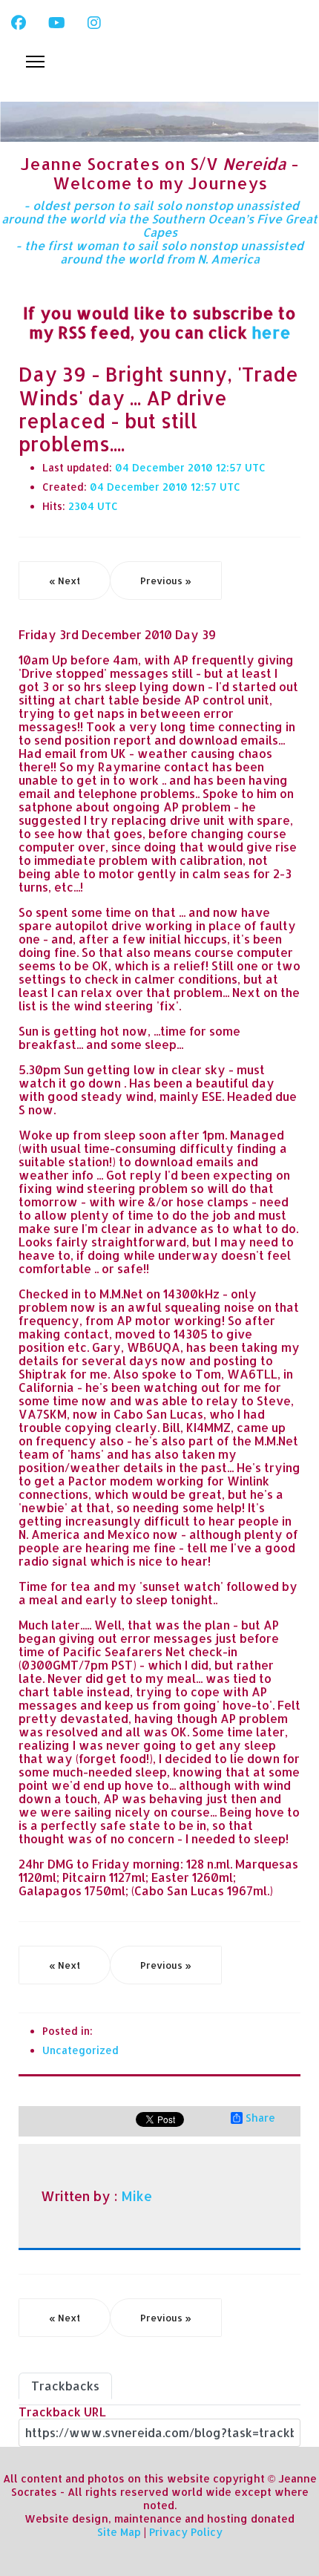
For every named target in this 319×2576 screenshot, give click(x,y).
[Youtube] (57, 22)
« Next (65, 581)
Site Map (119, 2532)
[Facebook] (19, 22)
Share (260, 2118)
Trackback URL (62, 2412)
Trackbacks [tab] (65, 2386)
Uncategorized (80, 2050)
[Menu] (35, 62)
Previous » (166, 581)
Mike (137, 2196)
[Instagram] (94, 22)
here (271, 332)
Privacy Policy (186, 2532)
